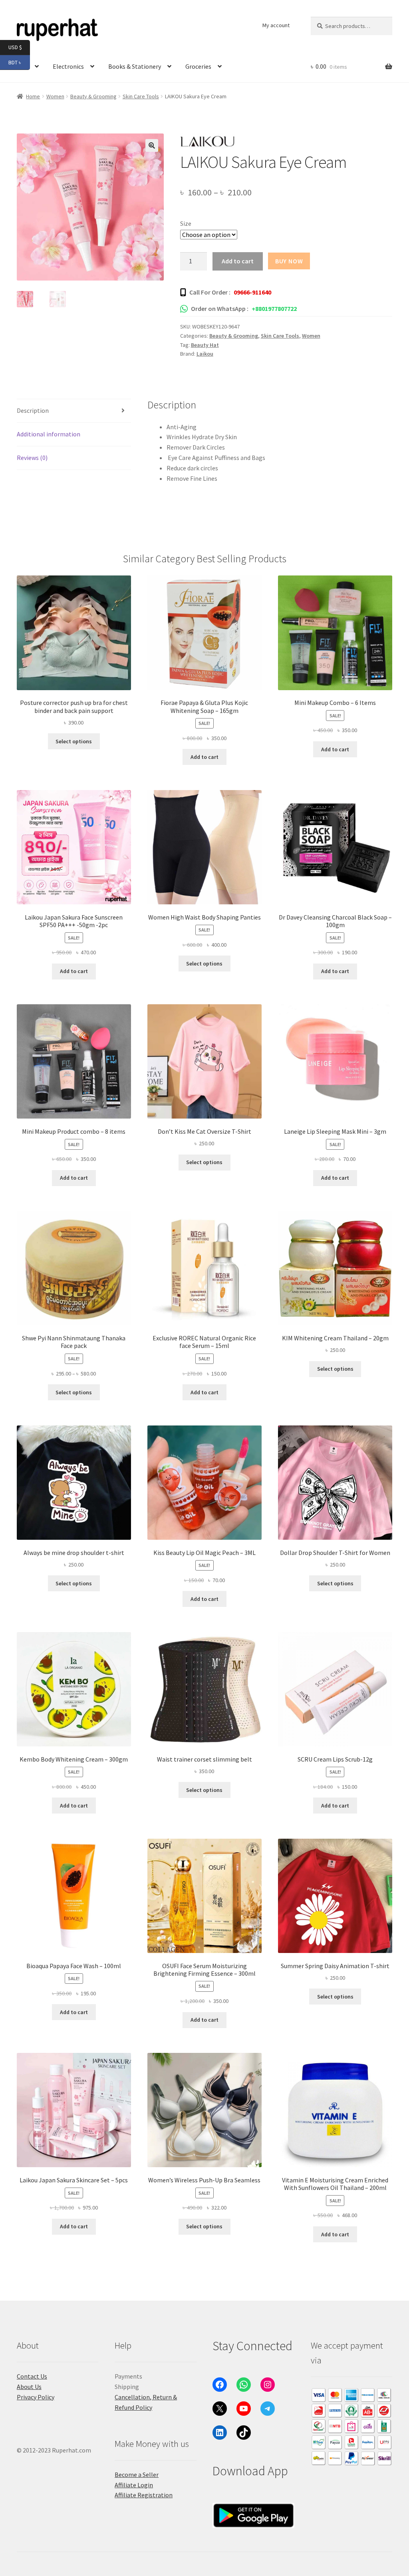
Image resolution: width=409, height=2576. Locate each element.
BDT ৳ (19, 62)
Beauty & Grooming (93, 96)
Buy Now (289, 261)
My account (276, 25)
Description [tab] (33, 410)
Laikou (205, 354)
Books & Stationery (135, 66)
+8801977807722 (274, 309)
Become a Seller (137, 2474)
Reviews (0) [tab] (32, 458)
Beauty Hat (205, 345)
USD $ (19, 47)
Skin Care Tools (141, 96)
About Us (29, 2387)
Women (311, 336)
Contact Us (32, 2376)
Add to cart (238, 261)
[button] (152, 145)
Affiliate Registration (144, 2495)
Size (186, 223)
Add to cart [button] (204, 757)
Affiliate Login (134, 2485)
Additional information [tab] (49, 434)
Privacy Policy (36, 2397)
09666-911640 (252, 292)
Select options (74, 741)
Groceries (198, 66)
